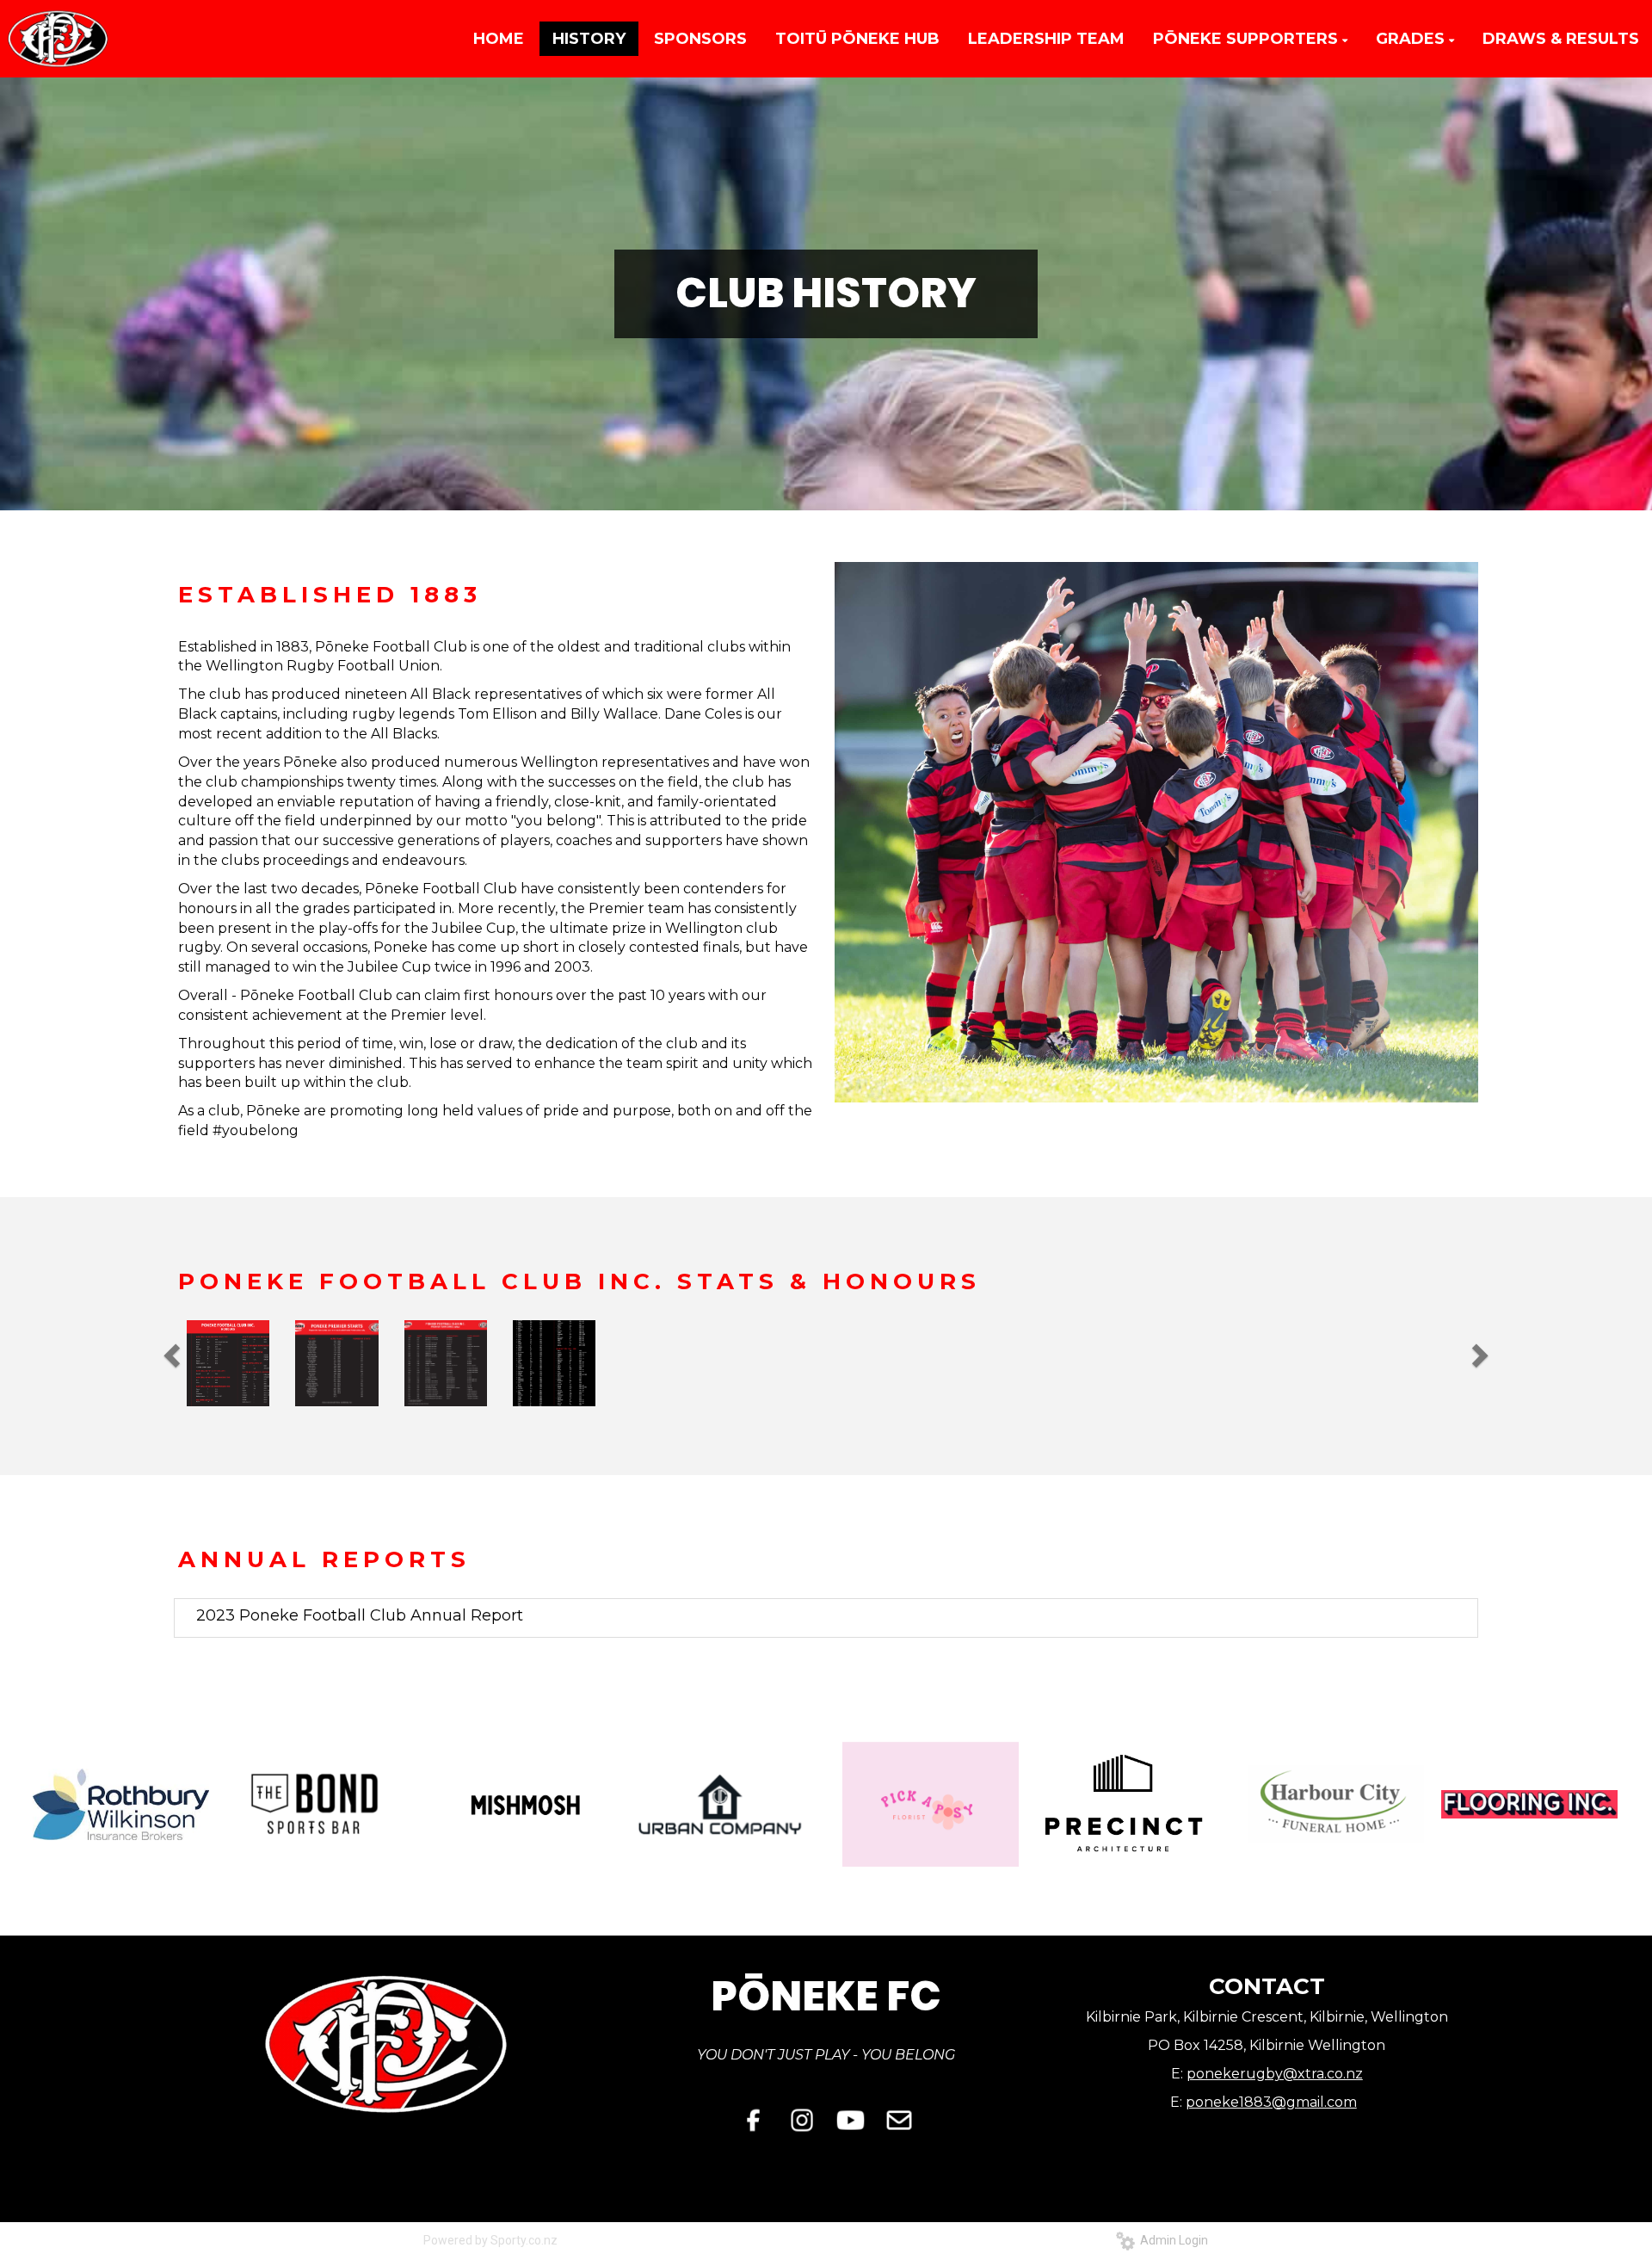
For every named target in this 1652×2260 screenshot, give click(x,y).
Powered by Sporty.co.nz (490, 2240)
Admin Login (1171, 2240)
